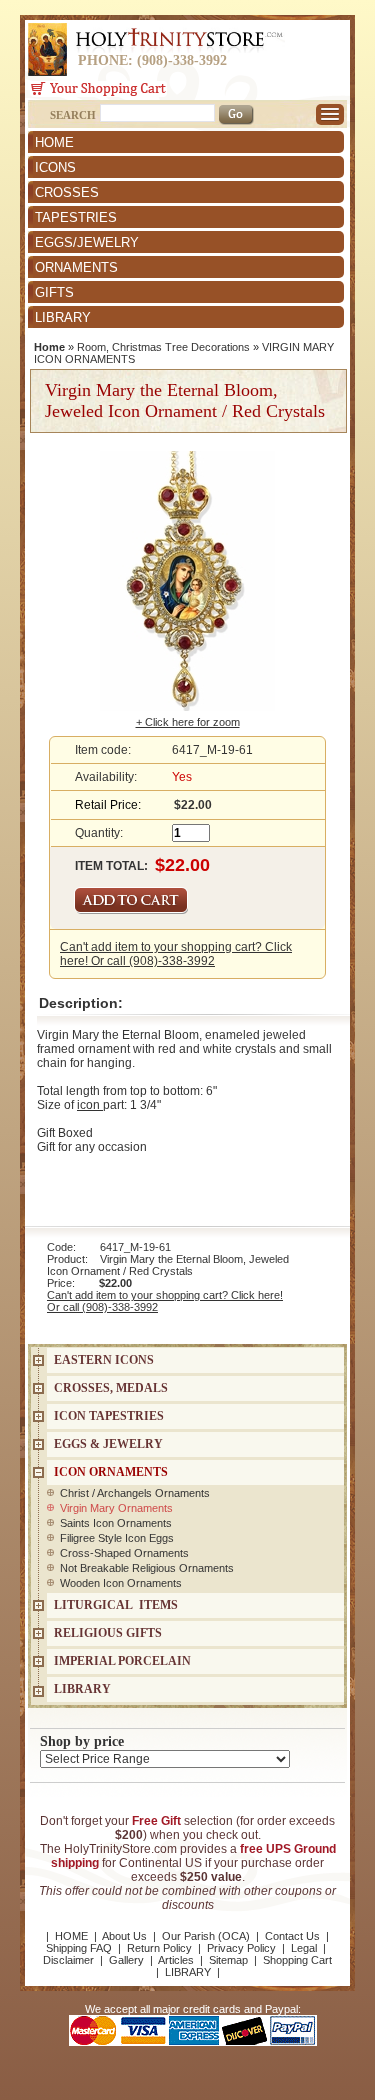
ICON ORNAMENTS (111, 1472)
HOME (54, 142)
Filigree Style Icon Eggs (117, 1538)
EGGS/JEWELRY (87, 242)
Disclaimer (68, 1960)
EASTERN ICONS (104, 1360)
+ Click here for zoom (188, 722)
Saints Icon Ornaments (116, 1523)
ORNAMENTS (76, 267)
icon (90, 1105)
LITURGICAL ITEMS (116, 1605)
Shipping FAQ (79, 1948)
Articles (176, 1960)
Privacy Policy (241, 1948)
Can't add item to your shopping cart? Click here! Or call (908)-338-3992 (176, 954)
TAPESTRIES (76, 217)
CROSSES (67, 192)
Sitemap (228, 1960)
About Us (124, 1936)
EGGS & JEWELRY (108, 1444)
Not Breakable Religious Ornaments (147, 1568)
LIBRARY (63, 317)
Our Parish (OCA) (206, 1936)
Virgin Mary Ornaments (116, 1508)
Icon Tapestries (109, 1416)
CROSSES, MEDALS (111, 1388)
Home (49, 347)
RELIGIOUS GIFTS (108, 1633)
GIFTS (54, 292)
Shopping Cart (297, 1960)
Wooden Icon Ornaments (121, 1583)
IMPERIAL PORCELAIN (122, 1661)
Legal (304, 1948)
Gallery (126, 1960)
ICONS (55, 167)
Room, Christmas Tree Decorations (163, 347)
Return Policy (159, 1948)
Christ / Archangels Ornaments (135, 1493)
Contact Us (292, 1936)
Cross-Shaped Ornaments (124, 1553)
